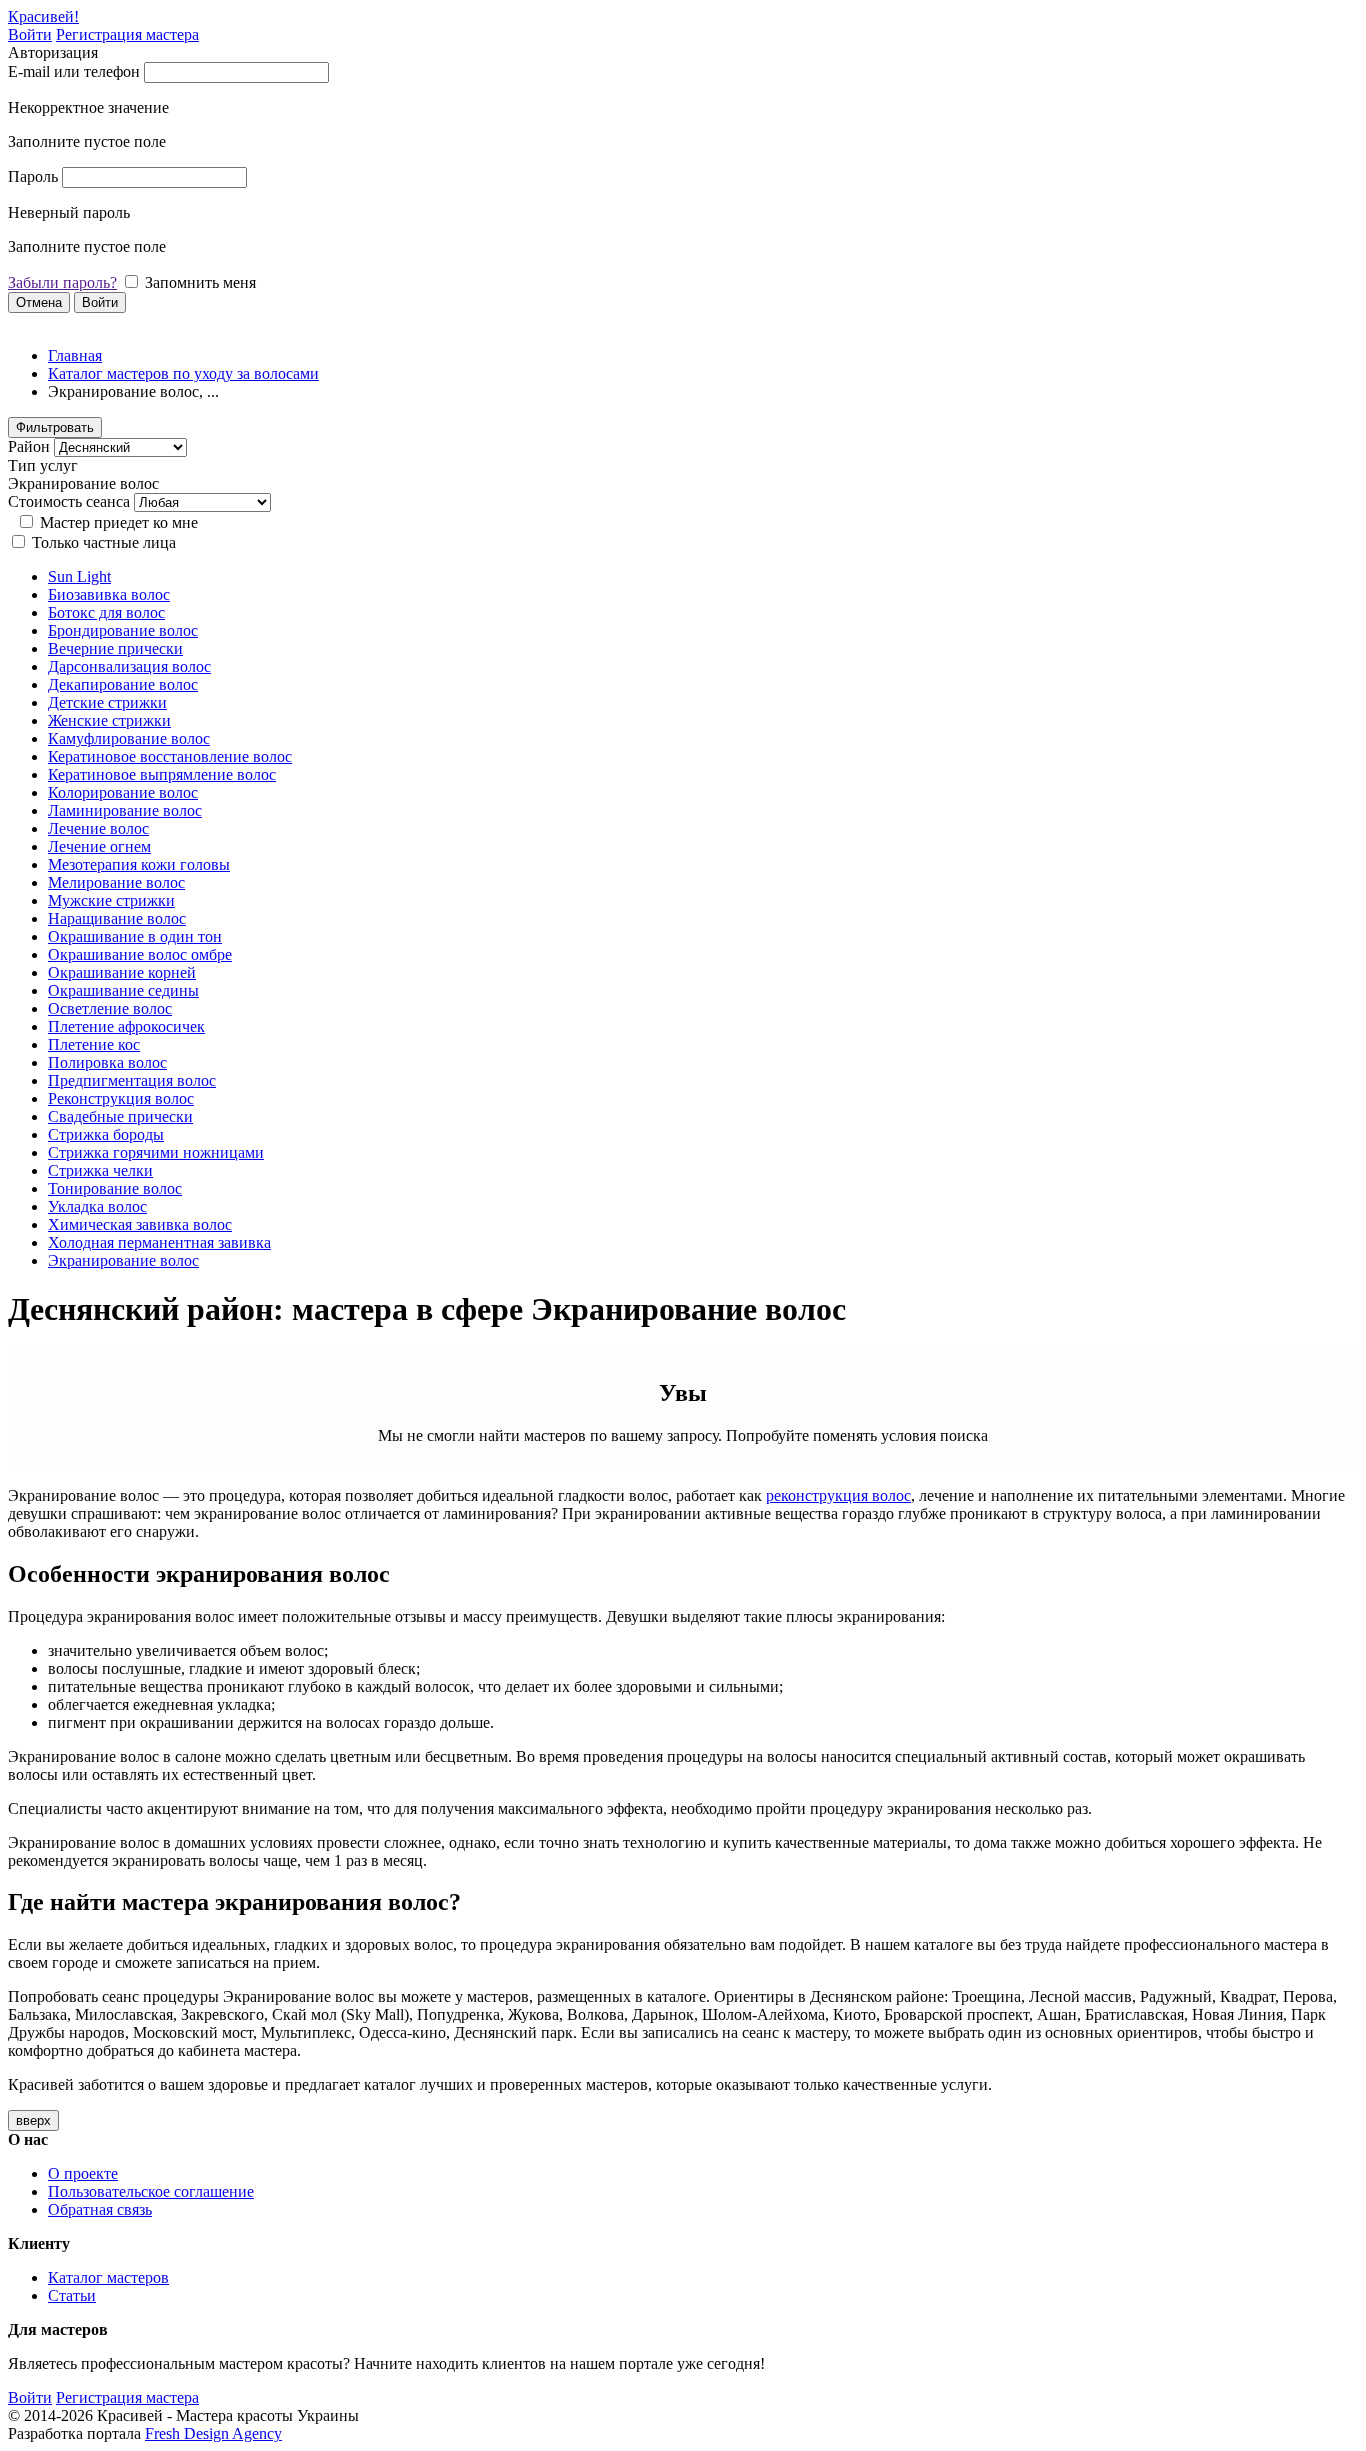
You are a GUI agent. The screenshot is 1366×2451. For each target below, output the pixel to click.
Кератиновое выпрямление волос (162, 774)
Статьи (72, 2295)
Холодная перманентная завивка (159, 1242)
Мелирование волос (116, 882)
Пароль (33, 176)
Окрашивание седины (123, 990)
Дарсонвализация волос (129, 666)
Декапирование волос (123, 684)
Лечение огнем (99, 846)
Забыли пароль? (62, 282)
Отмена (39, 302)
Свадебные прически (120, 1116)
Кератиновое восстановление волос (170, 756)
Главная (75, 355)
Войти (30, 34)
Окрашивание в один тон (135, 936)
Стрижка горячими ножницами (156, 1152)
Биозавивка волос (109, 594)
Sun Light (79, 576)
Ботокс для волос (106, 612)
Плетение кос (94, 1044)
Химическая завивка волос (140, 1224)
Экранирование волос (123, 1260)
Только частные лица (104, 542)
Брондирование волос (123, 630)
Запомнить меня (200, 282)
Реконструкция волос (121, 1098)
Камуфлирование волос (129, 738)
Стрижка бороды (106, 1134)
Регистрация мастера (127, 34)
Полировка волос (107, 1062)
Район (29, 446)
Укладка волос (97, 1206)
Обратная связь (100, 2209)
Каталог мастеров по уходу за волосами (183, 373)
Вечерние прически (115, 648)
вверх (33, 2120)
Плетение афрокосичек (126, 1026)
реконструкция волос (838, 1495)
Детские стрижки (107, 702)
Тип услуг (43, 465)
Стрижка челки (100, 1170)
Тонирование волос (115, 1188)
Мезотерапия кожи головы (139, 864)
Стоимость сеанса (69, 501)
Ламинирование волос (125, 810)
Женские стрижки (109, 720)
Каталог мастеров (108, 2277)
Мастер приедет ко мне (119, 522)
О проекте (83, 2173)
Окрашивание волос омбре (140, 954)
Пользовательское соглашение (151, 2191)
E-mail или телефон (74, 71)
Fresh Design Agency (213, 2433)
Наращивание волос (117, 918)
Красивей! (43, 16)
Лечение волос (98, 828)
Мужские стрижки (111, 900)
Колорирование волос (123, 792)
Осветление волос (110, 1008)
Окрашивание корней (122, 972)
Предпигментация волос (132, 1080)
